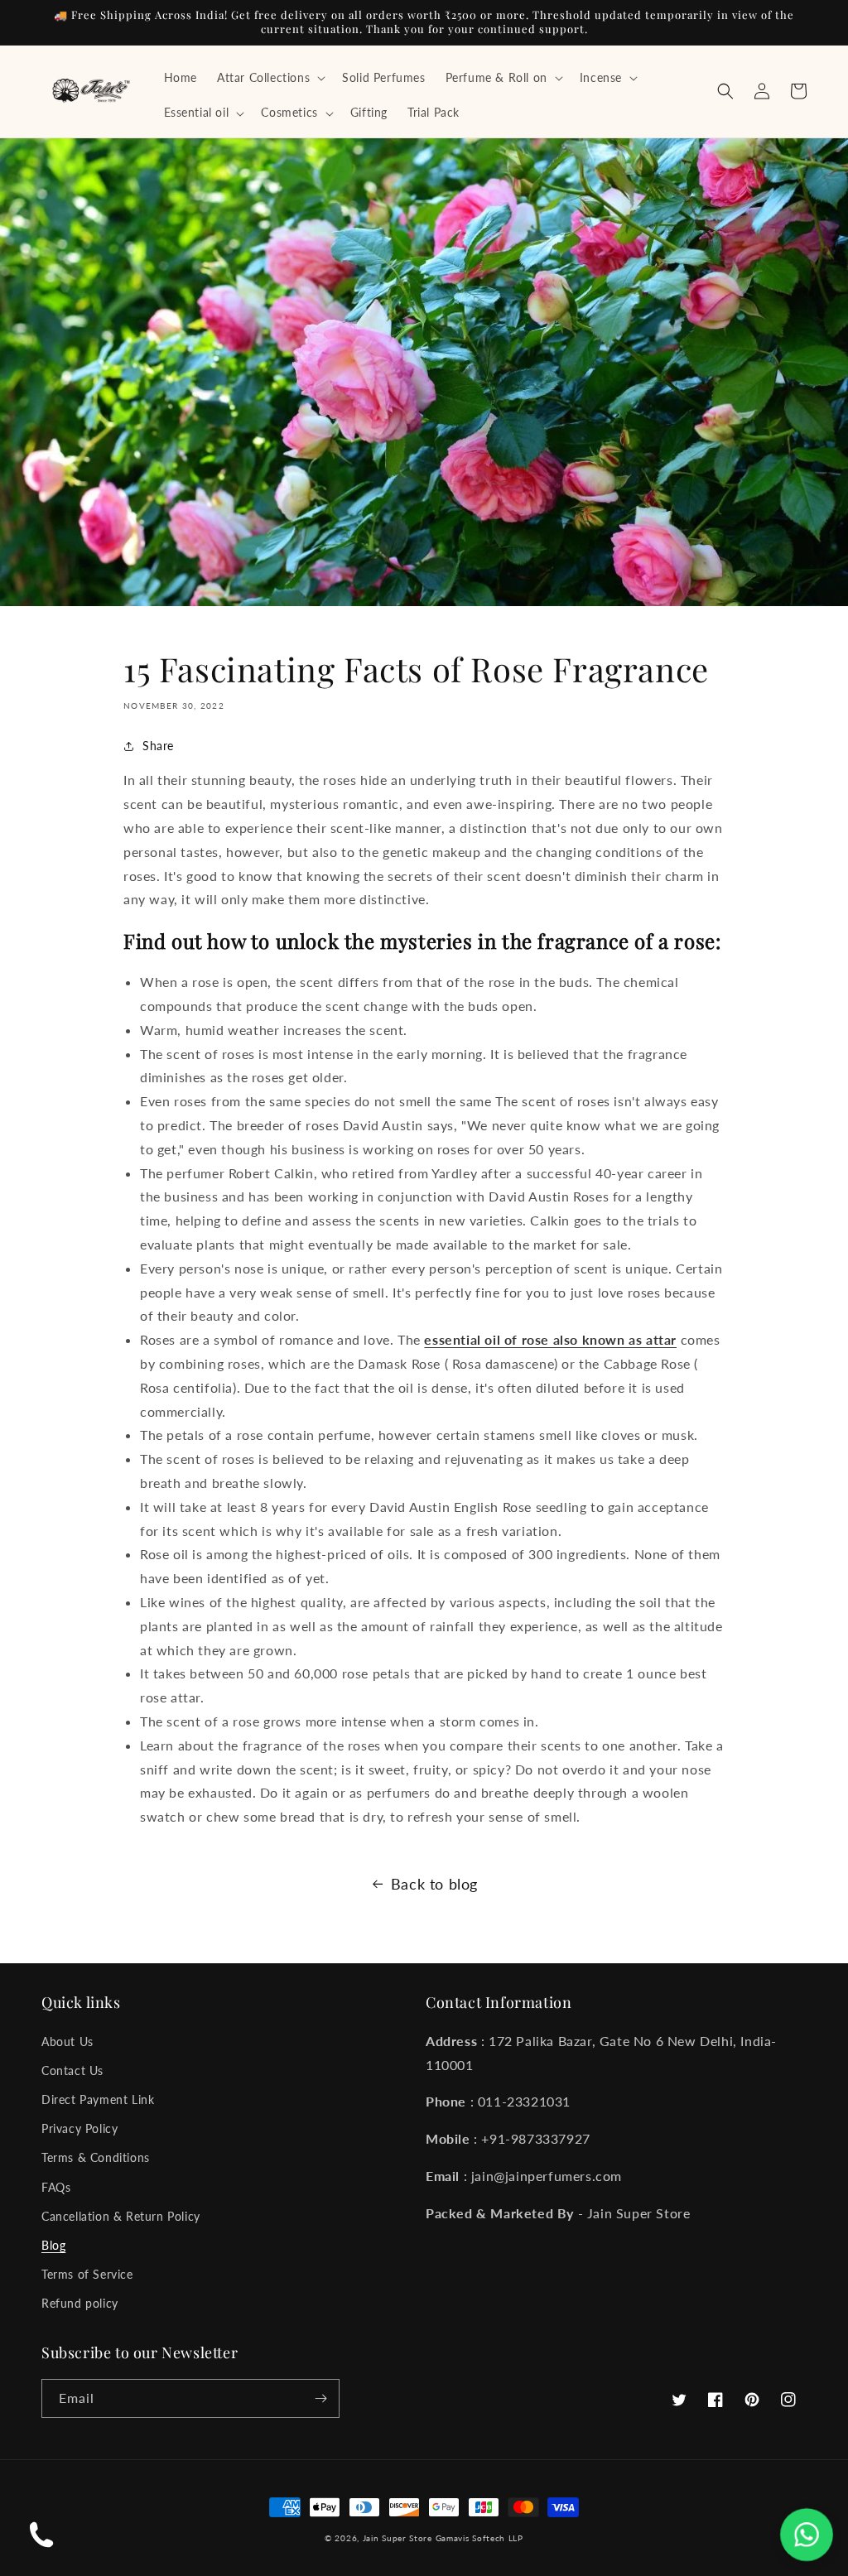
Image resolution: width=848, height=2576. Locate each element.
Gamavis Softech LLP (479, 2538)
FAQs (56, 2187)
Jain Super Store (397, 2538)
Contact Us (72, 2070)
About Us (67, 2042)
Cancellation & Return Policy (121, 2216)
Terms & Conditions (96, 2157)
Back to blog (434, 1884)
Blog (53, 2245)
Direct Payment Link (98, 2099)
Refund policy (80, 2303)
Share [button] (158, 746)
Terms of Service (87, 2274)
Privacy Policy (79, 2128)
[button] (270, 78)
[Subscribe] (320, 2398)
